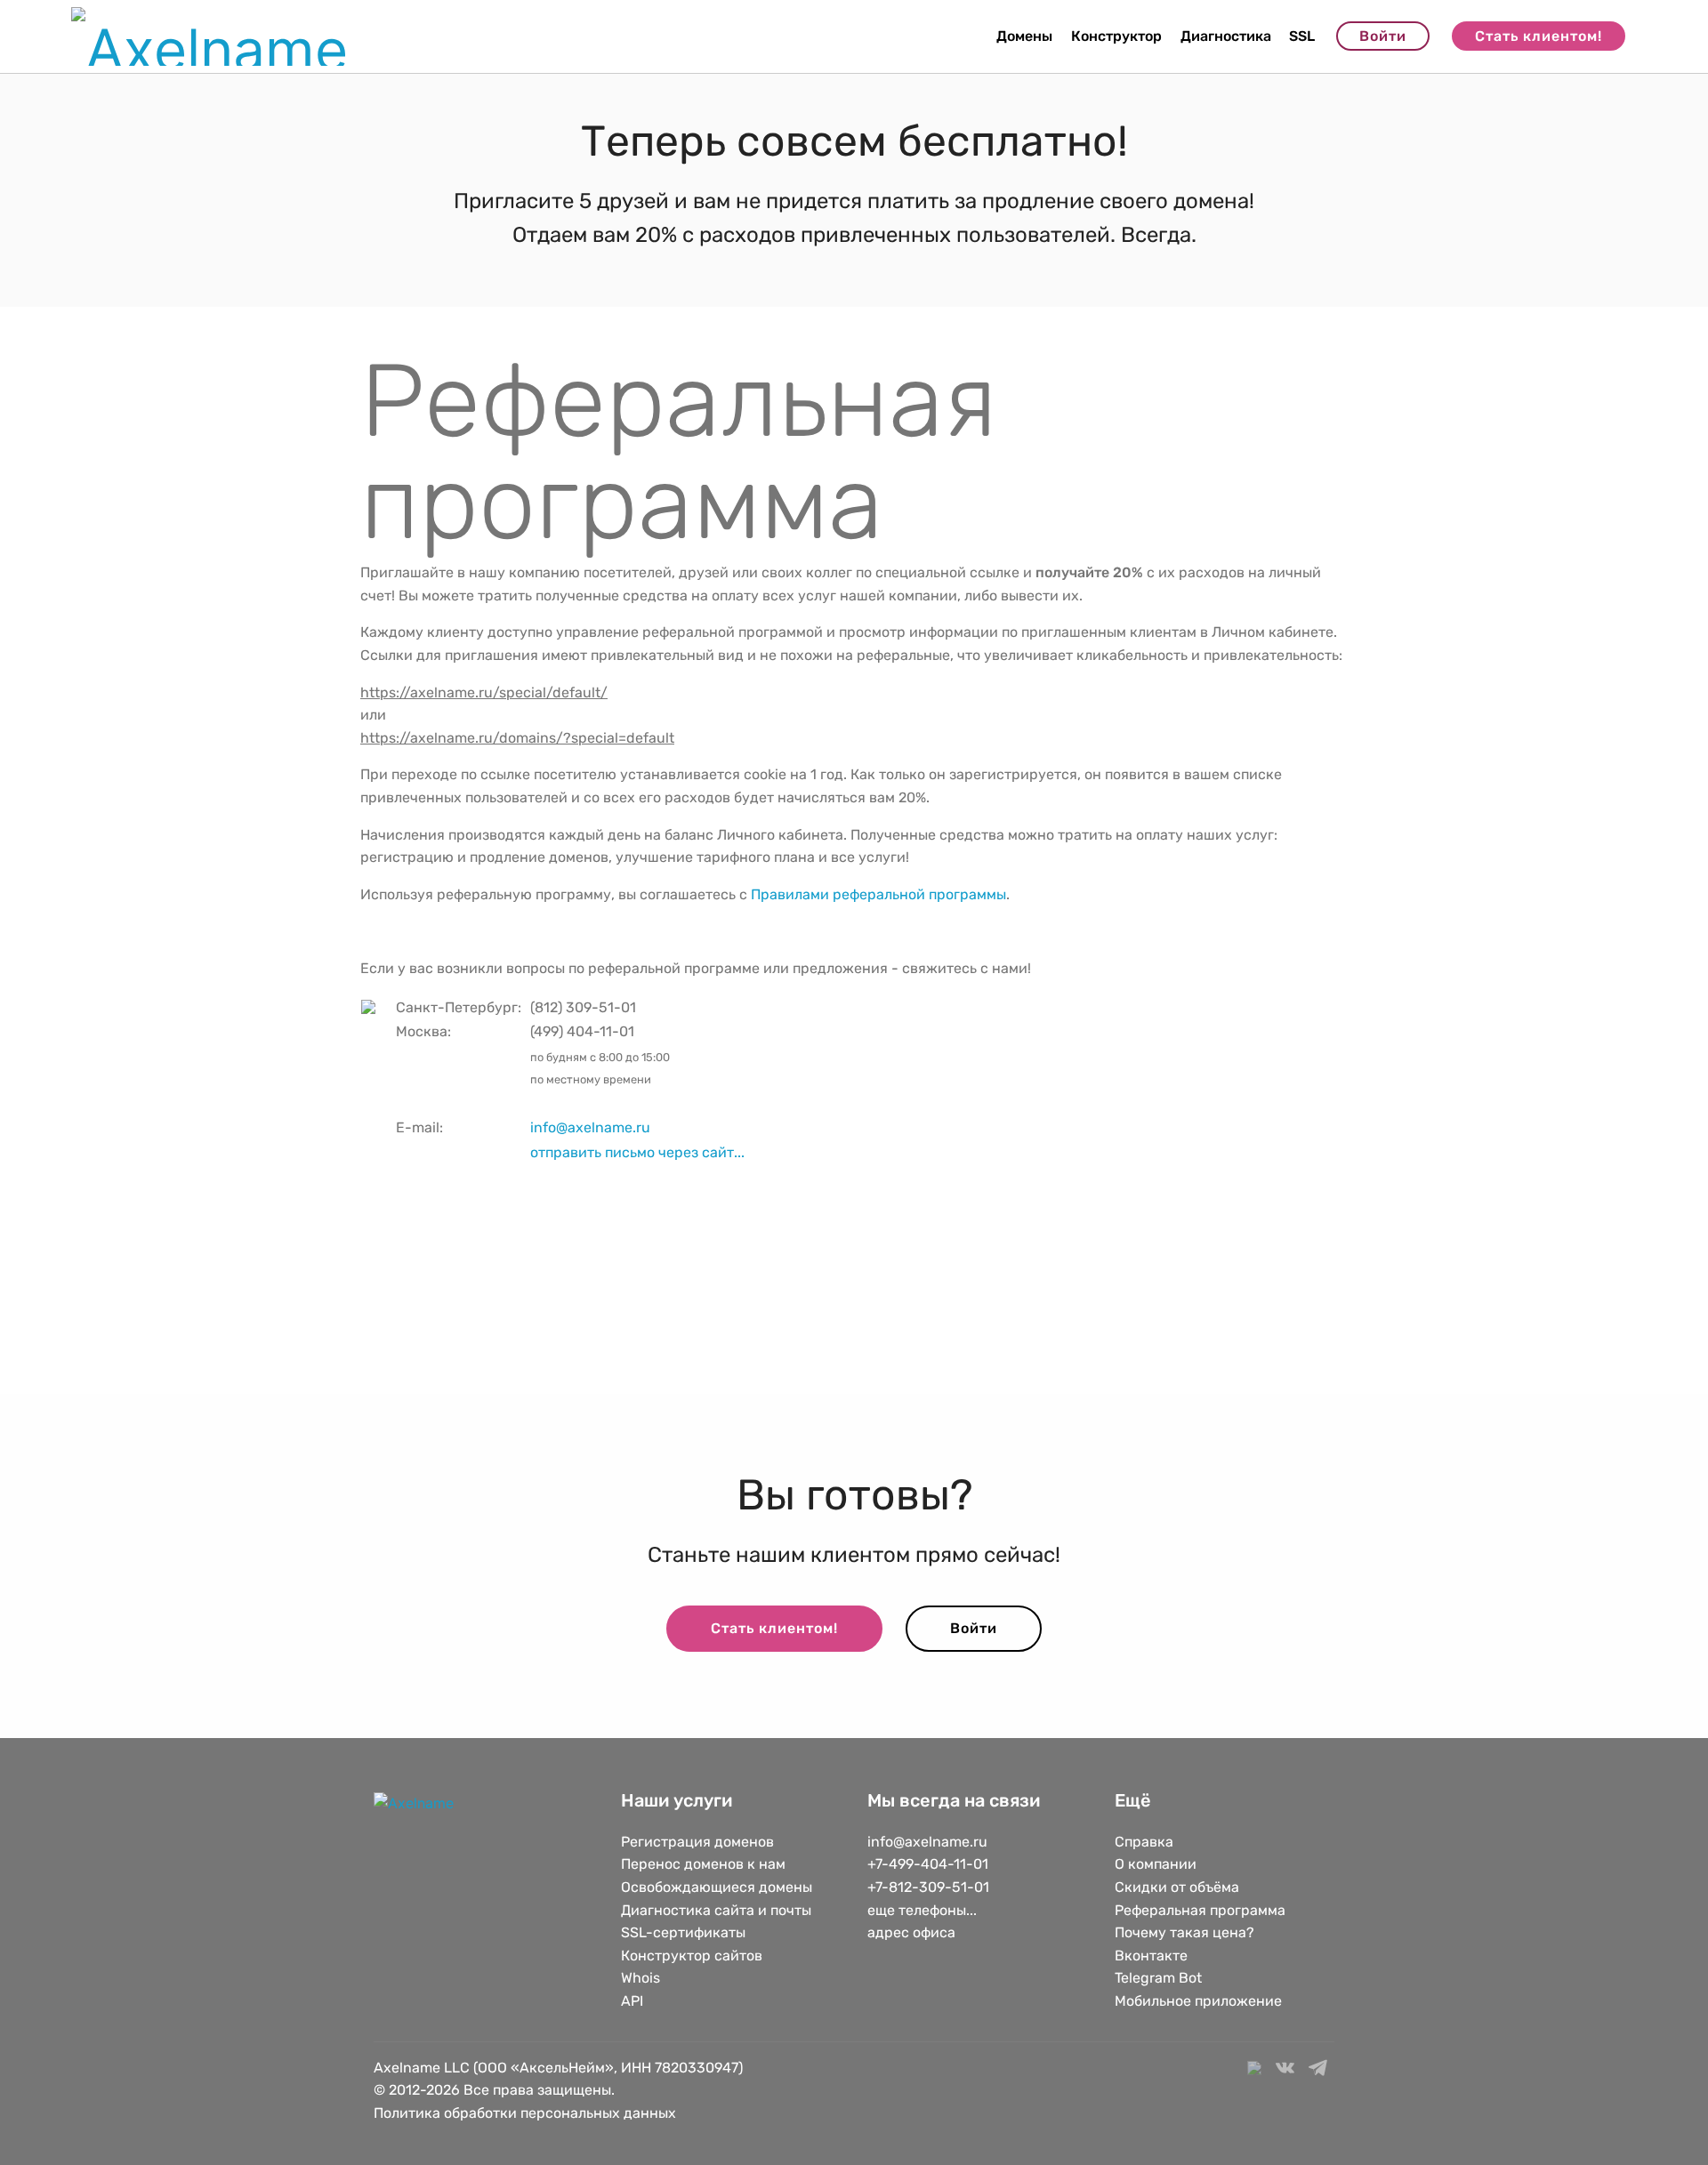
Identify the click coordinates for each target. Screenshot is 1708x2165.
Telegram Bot (1158, 1978)
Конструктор (1116, 36)
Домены (1024, 36)
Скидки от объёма (1177, 1887)
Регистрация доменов (697, 1842)
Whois (640, 1978)
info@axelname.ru (590, 1127)
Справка (1144, 1842)
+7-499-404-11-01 (928, 1864)
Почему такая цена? (1184, 1932)
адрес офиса (911, 1932)
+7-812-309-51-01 (928, 1887)
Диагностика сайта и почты (716, 1910)
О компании (1156, 1864)
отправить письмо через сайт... (637, 1152)
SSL (1302, 36)
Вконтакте (1151, 1956)
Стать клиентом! (1539, 36)
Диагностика (1226, 36)
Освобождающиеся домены (717, 1887)
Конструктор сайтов (692, 1956)
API (632, 2001)
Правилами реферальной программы (878, 894)
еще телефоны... (922, 1910)
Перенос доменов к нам (703, 1864)
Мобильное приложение (1198, 2001)
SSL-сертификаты (685, 1932)
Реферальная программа (1200, 1910)
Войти (1383, 36)
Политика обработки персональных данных (525, 2113)
